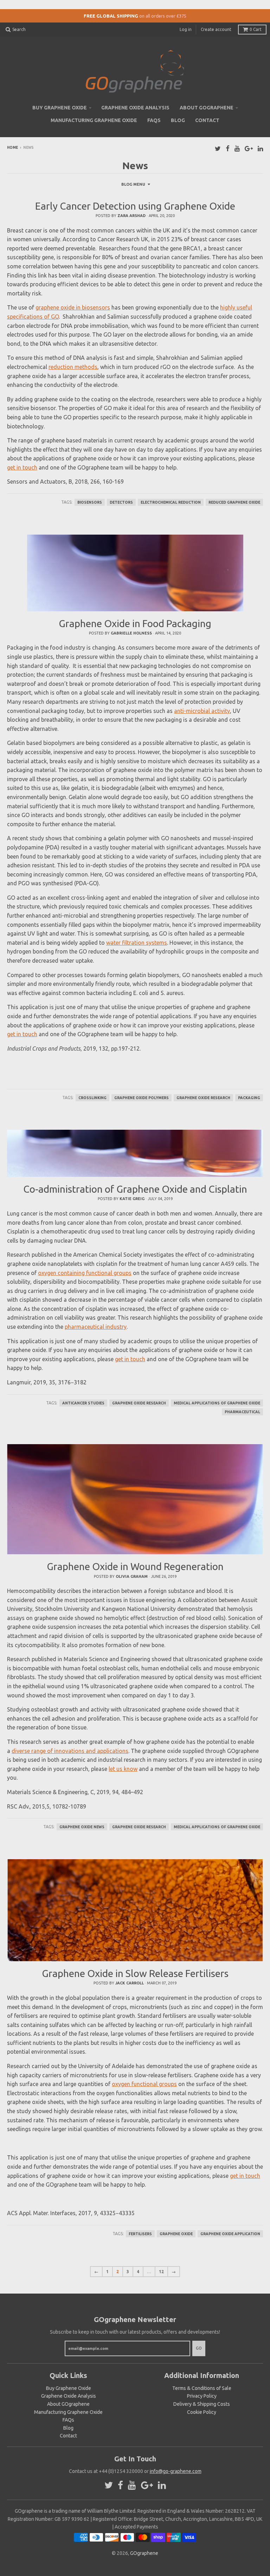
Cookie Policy (202, 2412)
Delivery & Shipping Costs (202, 2404)
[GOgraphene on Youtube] (237, 148)
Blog (178, 120)
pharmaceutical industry (96, 1327)
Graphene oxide (176, 2234)
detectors (121, 502)
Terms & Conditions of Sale (202, 2388)
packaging (249, 1098)
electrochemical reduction (171, 502)
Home (12, 148)
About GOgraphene (207, 108)
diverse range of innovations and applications (70, 1751)
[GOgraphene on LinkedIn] (260, 148)
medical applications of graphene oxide (217, 1403)
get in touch (22, 467)
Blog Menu (133, 184)
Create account (216, 29)
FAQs (154, 120)
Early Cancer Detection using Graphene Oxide (135, 206)
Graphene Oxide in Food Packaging (135, 623)
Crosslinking (92, 1098)
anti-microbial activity (202, 711)
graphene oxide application (230, 2234)
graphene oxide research (203, 1098)
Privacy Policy (202, 2396)
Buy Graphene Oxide (60, 108)
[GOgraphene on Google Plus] (249, 148)
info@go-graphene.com (176, 2471)
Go (199, 2348)
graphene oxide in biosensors (73, 307)
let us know (123, 1769)
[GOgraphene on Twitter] (218, 148)
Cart (256, 29)
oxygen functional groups (144, 2084)
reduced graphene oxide (234, 502)
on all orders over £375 (163, 16)
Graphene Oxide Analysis (135, 108)
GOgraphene (144, 2553)
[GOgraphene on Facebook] (228, 148)
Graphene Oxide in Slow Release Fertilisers (135, 1973)
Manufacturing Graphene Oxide (94, 120)
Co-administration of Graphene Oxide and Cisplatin (135, 1189)
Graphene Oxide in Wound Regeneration (135, 1566)
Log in (186, 29)
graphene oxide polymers (142, 1098)
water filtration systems (137, 943)
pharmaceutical (242, 1412)
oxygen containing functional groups (85, 1273)
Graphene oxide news (82, 1827)
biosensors (90, 502)
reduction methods (73, 367)
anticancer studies (83, 1403)
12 (161, 2272)
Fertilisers (140, 2234)
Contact (207, 120)
